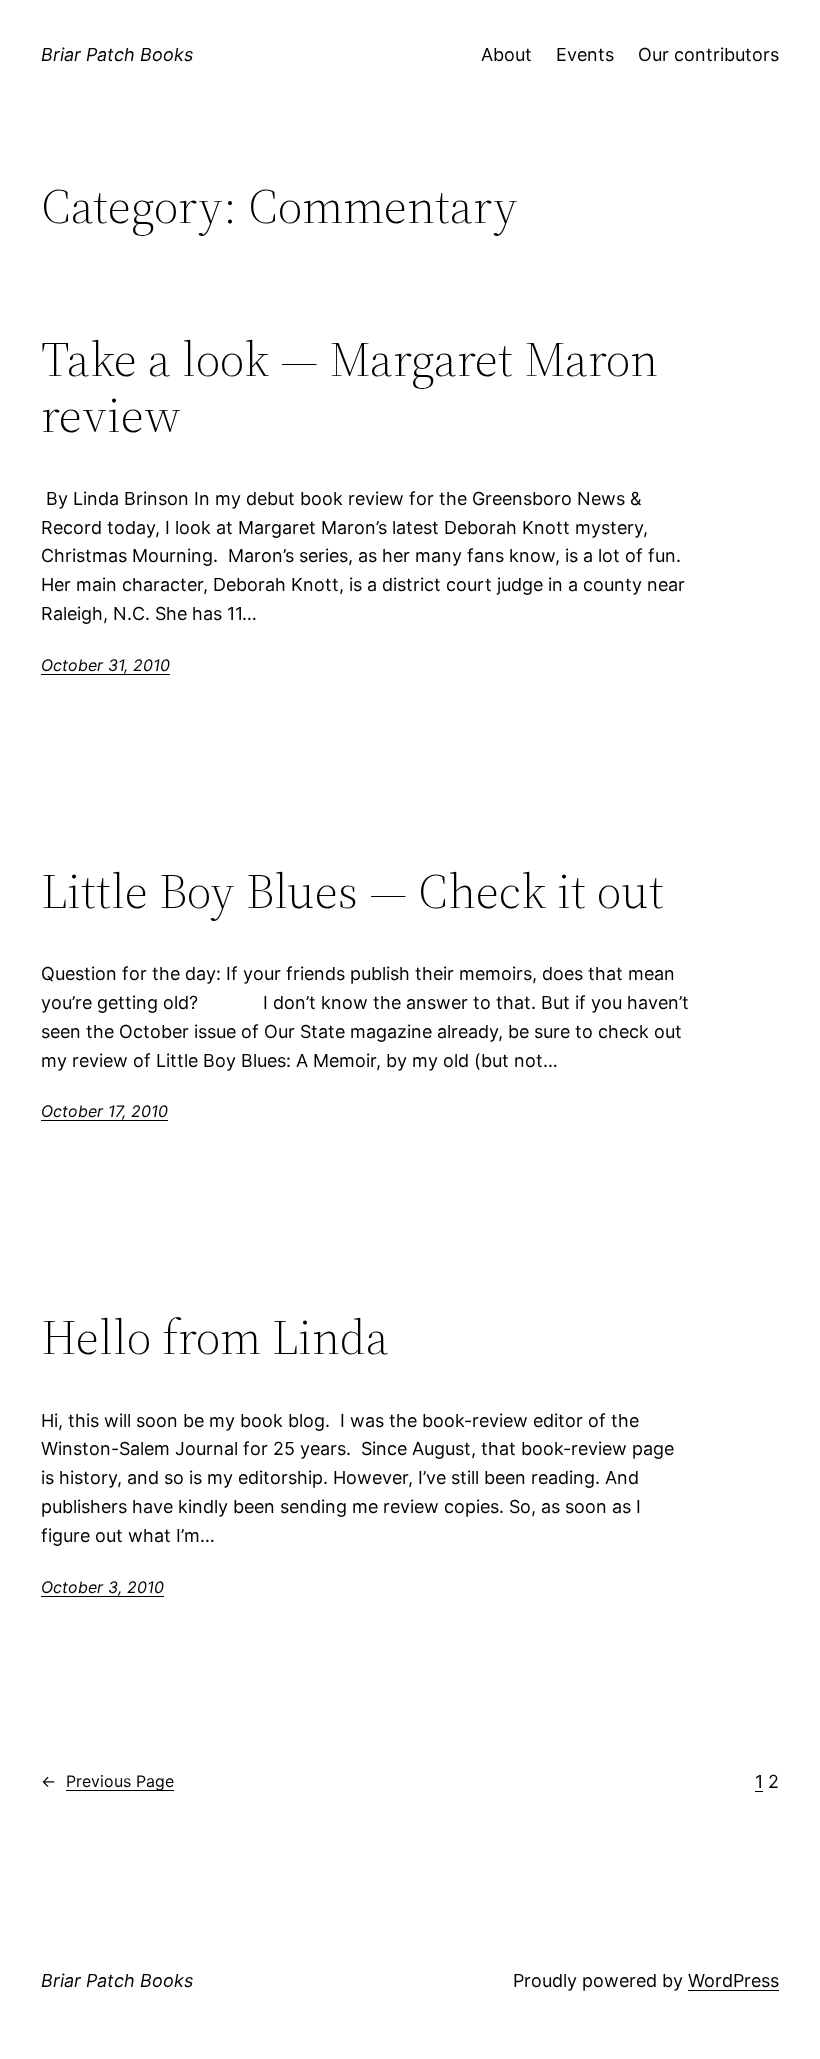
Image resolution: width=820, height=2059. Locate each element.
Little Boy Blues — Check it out (352, 891)
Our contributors (708, 54)
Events (585, 54)
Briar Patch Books (117, 54)
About (506, 54)
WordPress (733, 1980)
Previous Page (107, 1781)
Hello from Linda (215, 1337)
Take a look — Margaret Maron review (349, 387)
